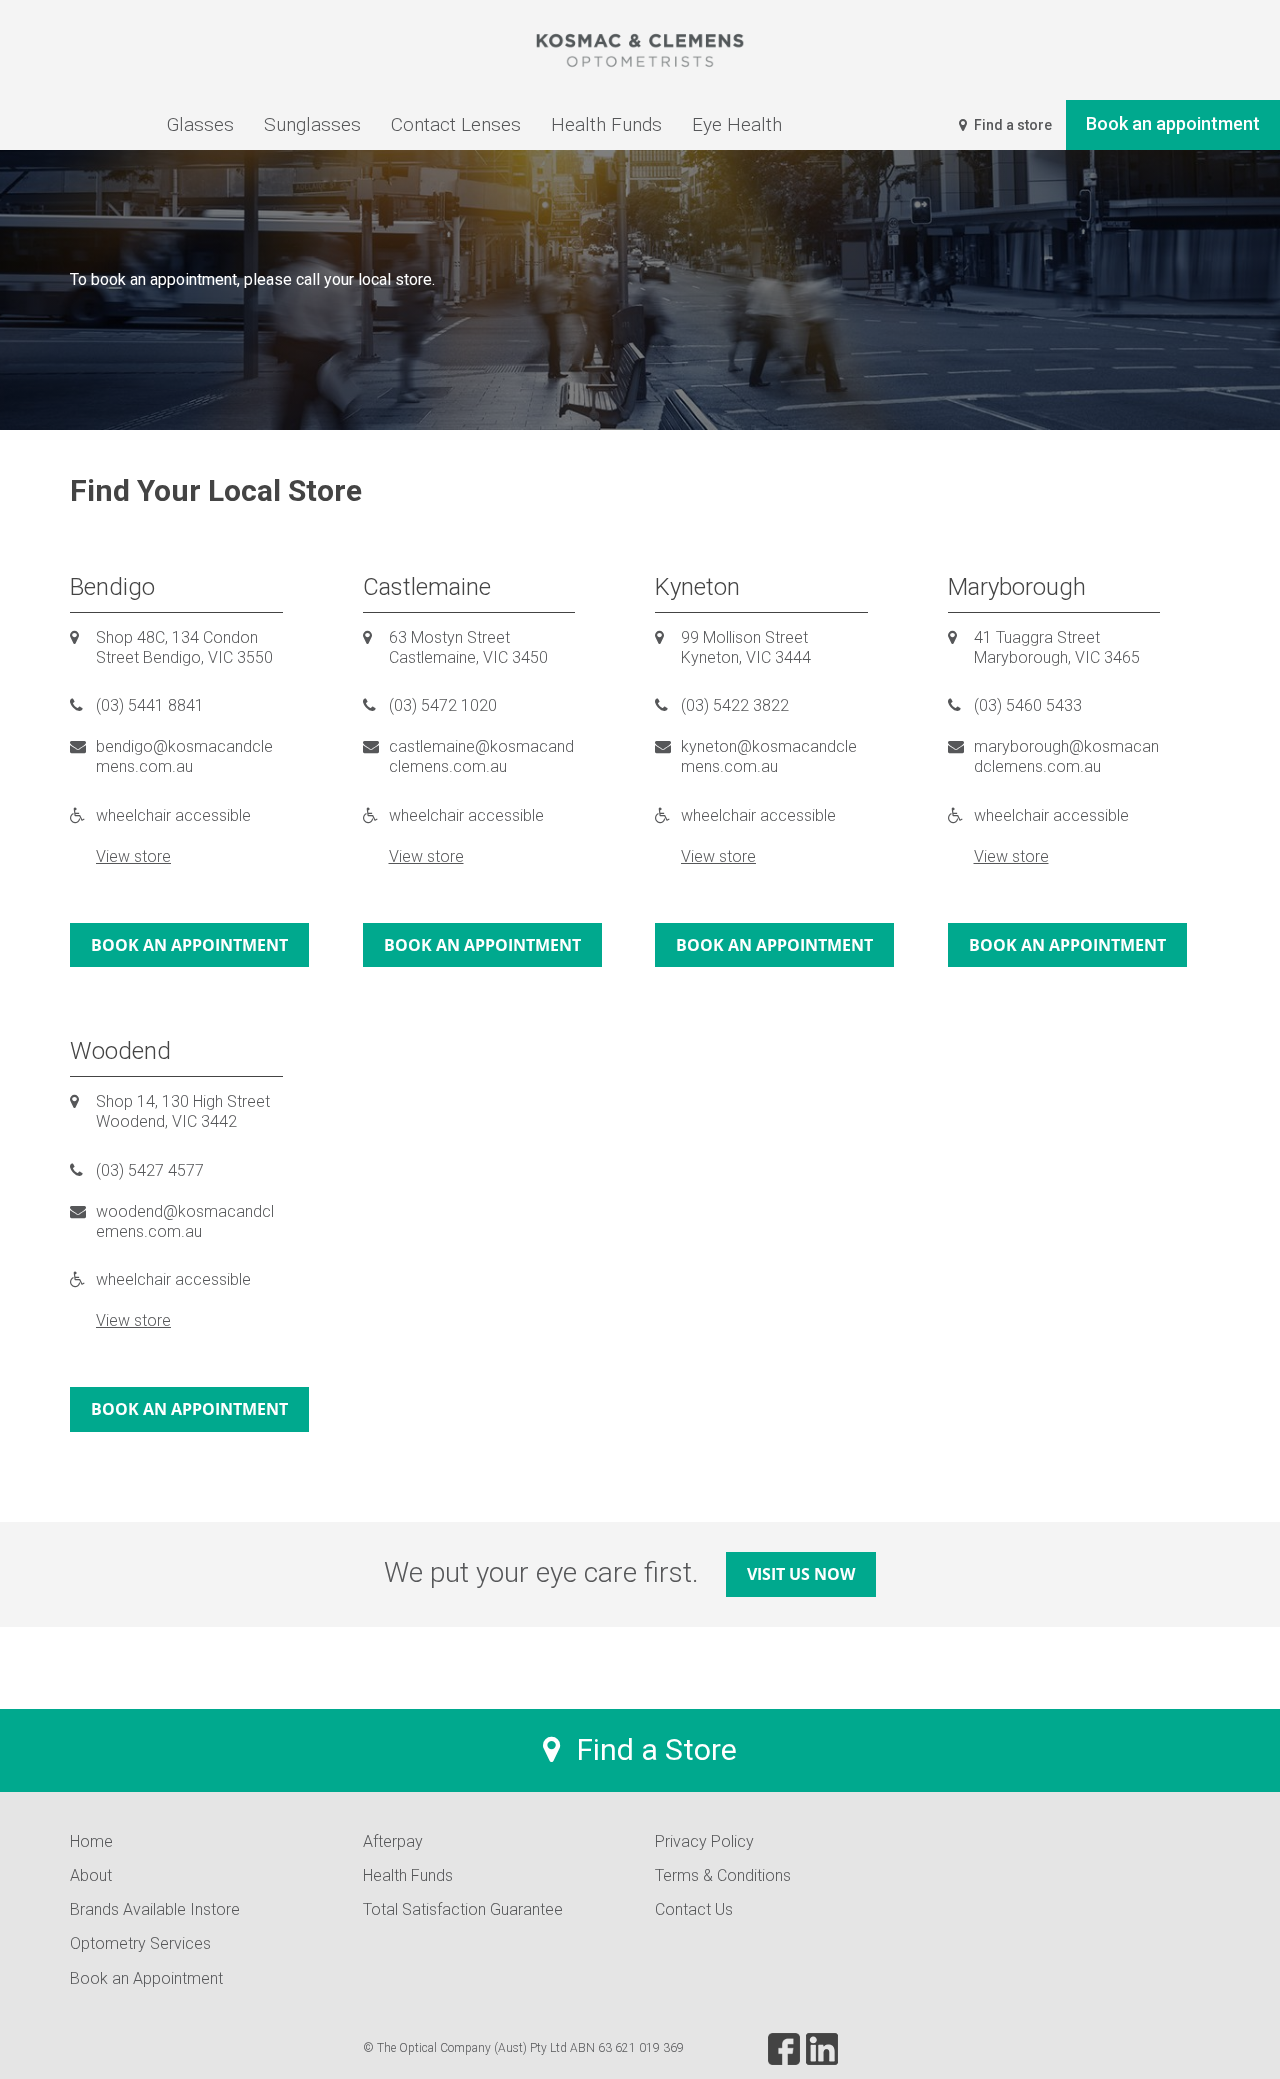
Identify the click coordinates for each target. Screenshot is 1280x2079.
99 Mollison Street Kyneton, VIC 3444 (746, 647)
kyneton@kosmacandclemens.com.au (769, 756)
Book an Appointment (146, 1978)
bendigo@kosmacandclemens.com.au (184, 756)
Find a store (1011, 125)
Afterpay (393, 1841)
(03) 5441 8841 (150, 705)
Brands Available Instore (155, 1909)
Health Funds (408, 1875)
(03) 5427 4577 (150, 1170)
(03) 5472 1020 (443, 705)
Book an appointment (189, 945)
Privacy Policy (704, 1841)
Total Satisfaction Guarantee (463, 1909)
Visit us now (801, 1574)
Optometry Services (140, 1943)
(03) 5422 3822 (735, 705)
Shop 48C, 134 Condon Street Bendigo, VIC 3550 (184, 647)
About (91, 1875)
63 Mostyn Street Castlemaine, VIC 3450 (468, 647)
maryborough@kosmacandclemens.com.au (1066, 756)
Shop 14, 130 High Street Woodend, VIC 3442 (183, 1111)
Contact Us (694, 1909)
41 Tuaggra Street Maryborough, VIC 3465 (1057, 647)
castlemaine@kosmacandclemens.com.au (481, 756)
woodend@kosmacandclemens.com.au (185, 1221)
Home (91, 1841)
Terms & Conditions (723, 1875)
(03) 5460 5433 (1028, 705)
